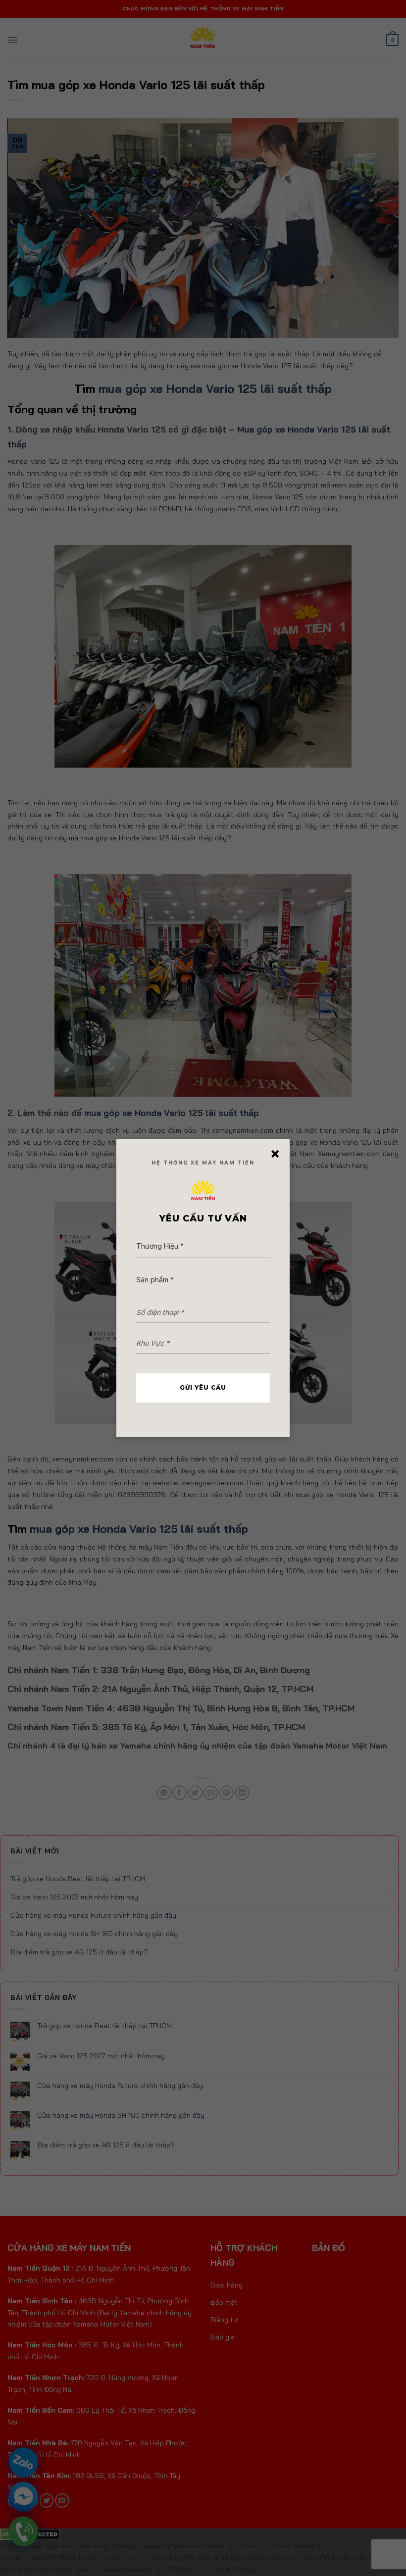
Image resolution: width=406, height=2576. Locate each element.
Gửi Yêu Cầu (203, 1387)
